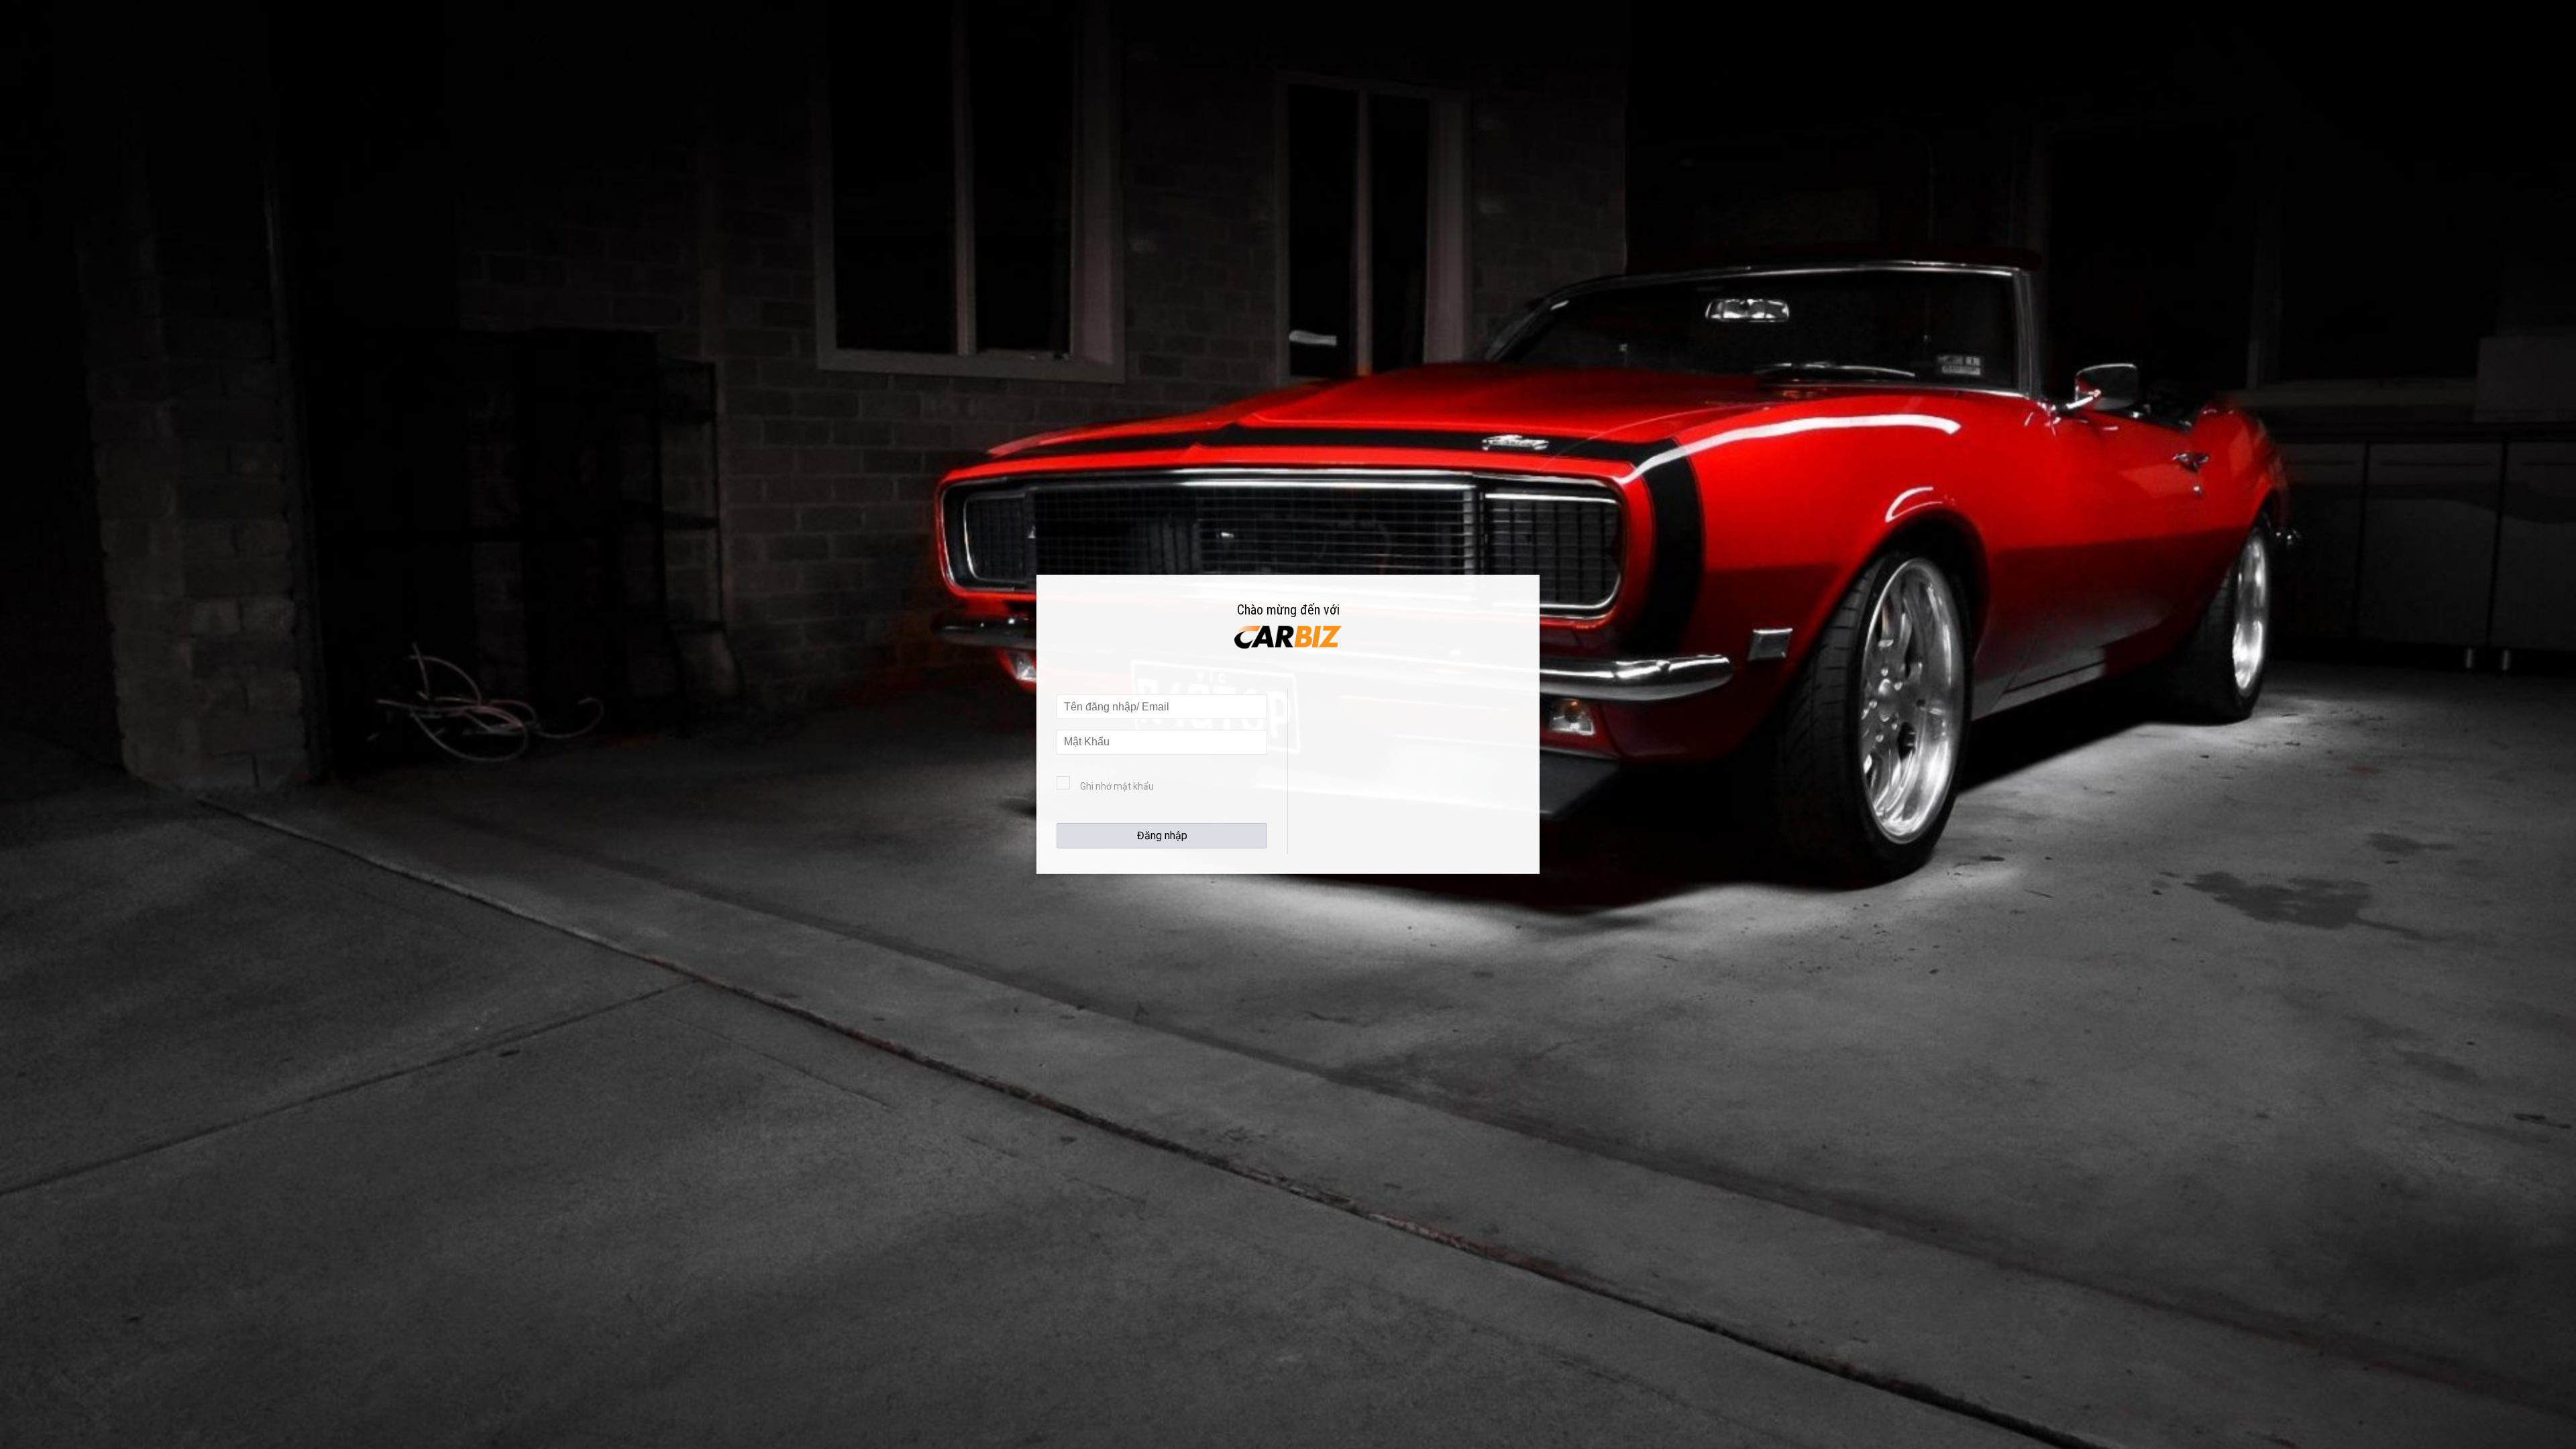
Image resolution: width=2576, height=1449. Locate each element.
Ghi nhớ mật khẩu (1117, 786)
